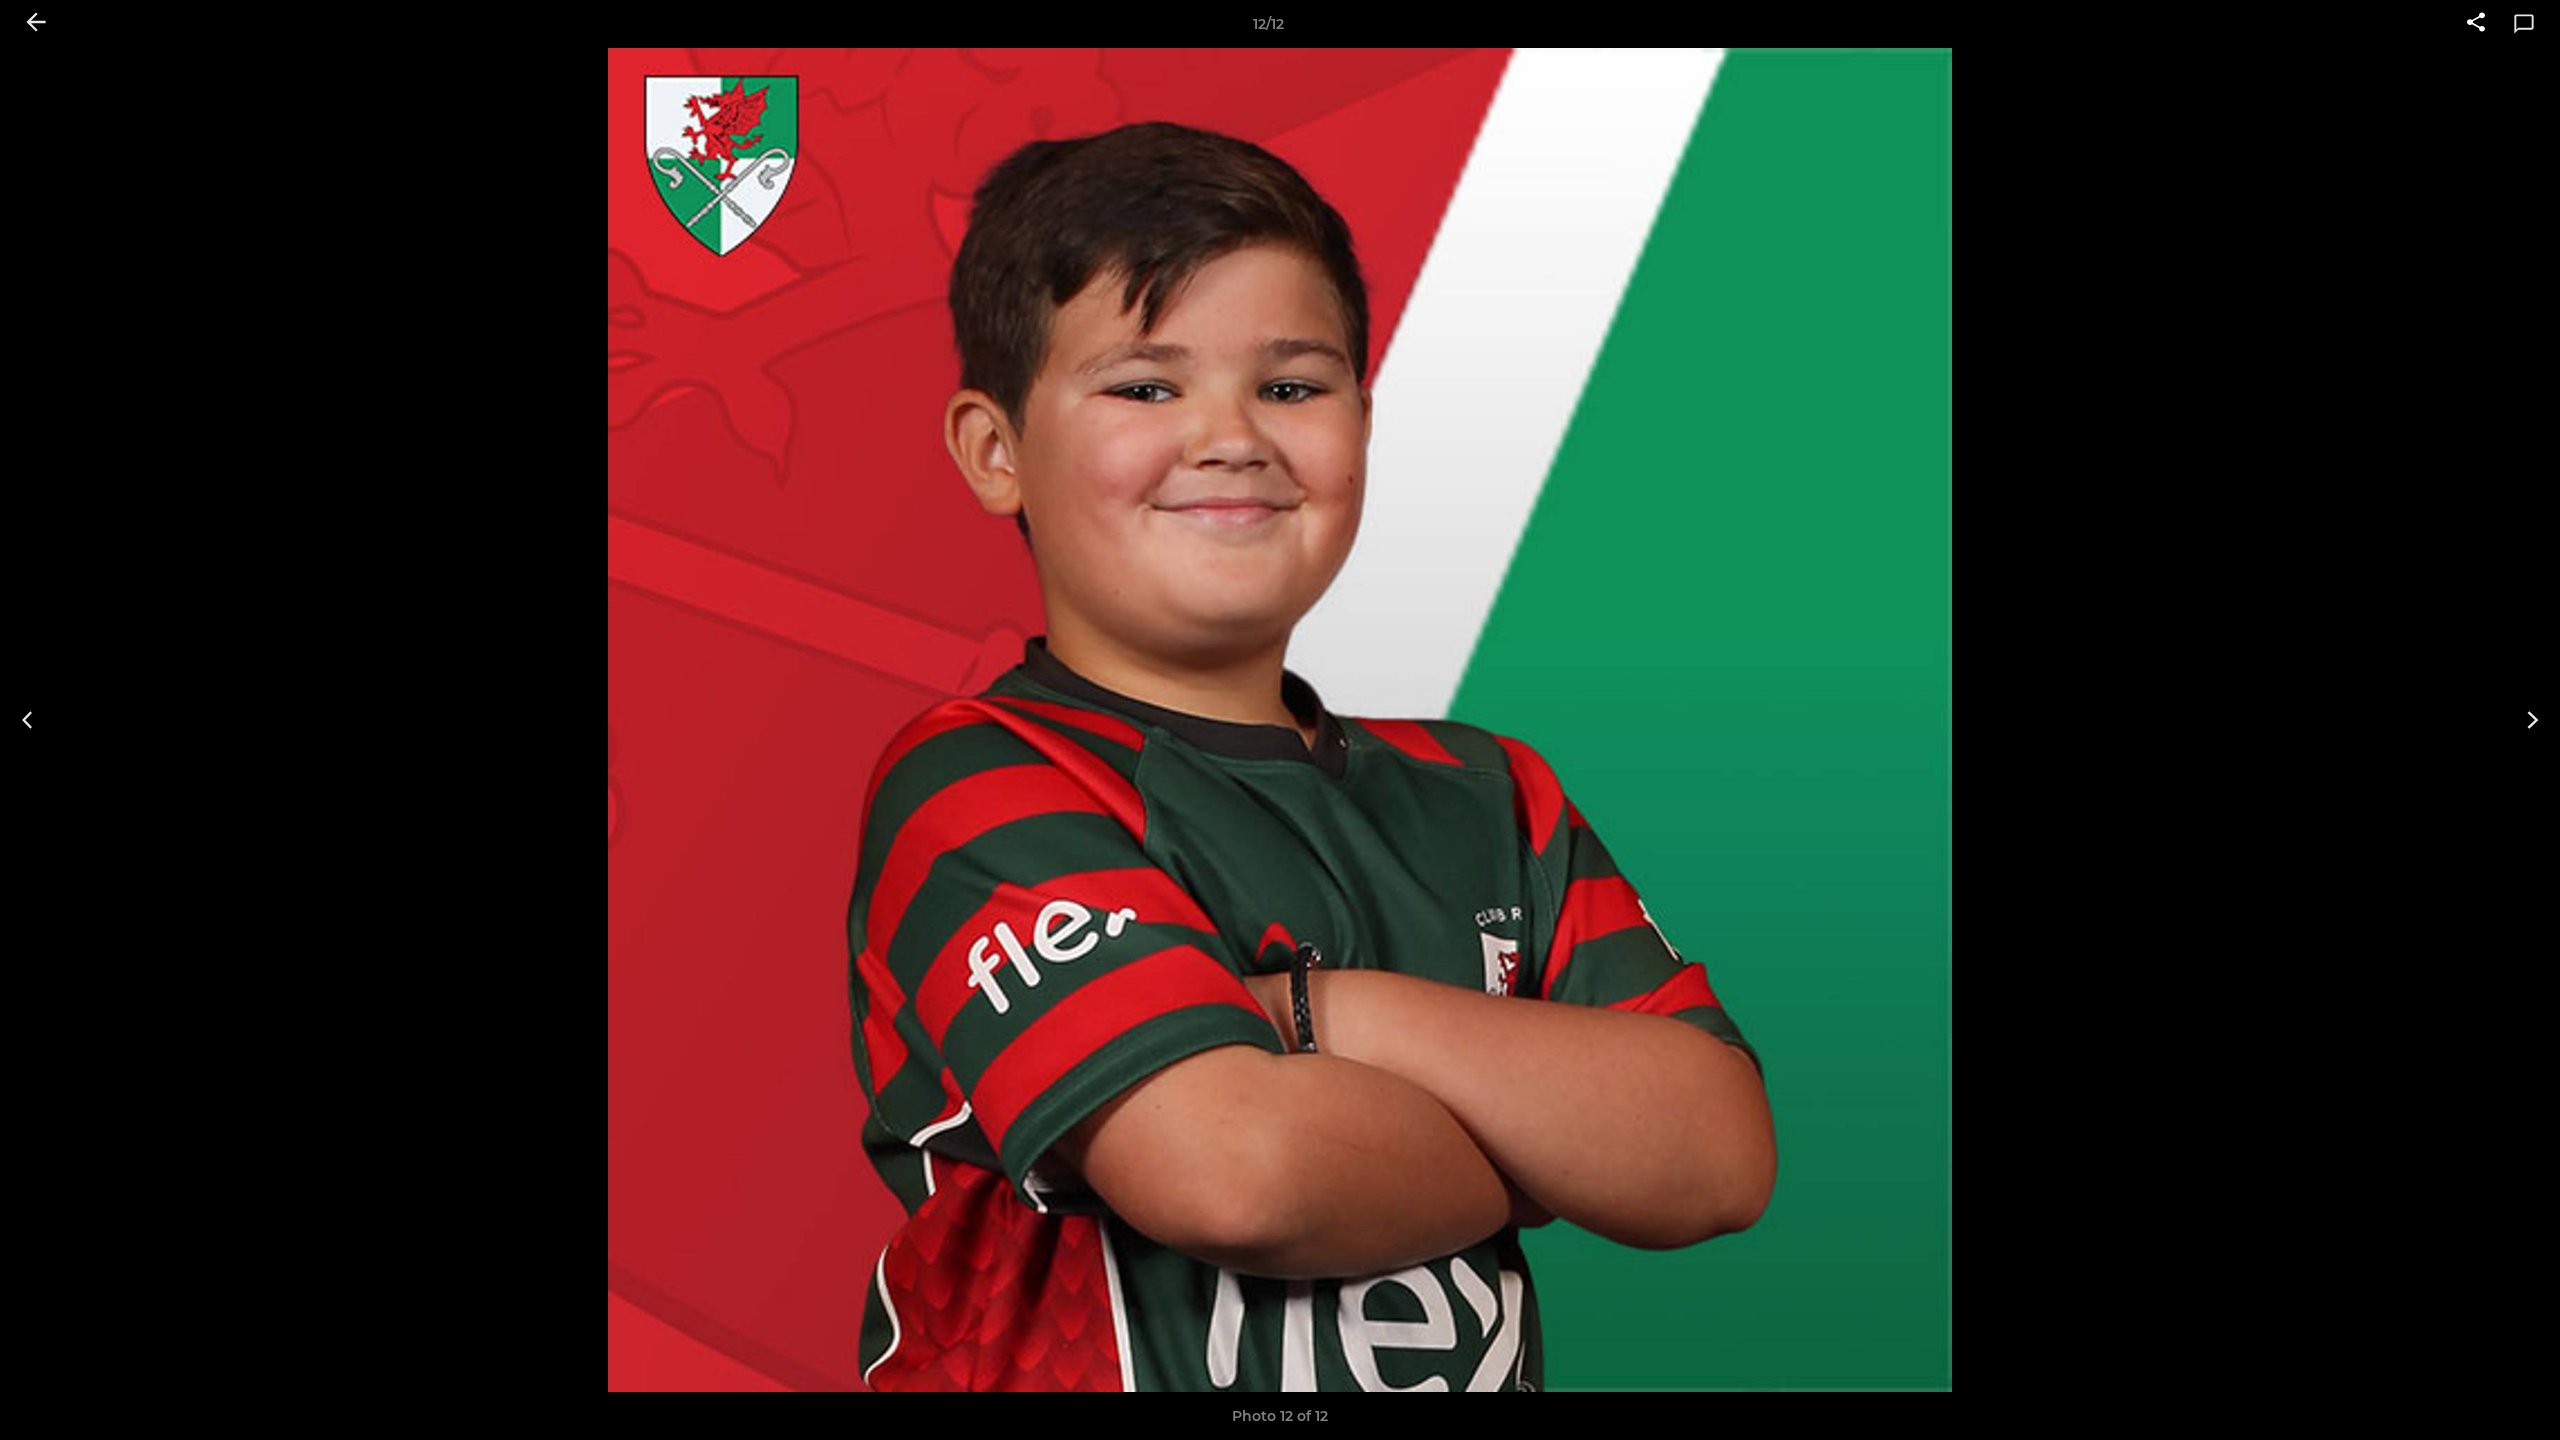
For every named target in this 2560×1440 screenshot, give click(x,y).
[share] (2476, 24)
